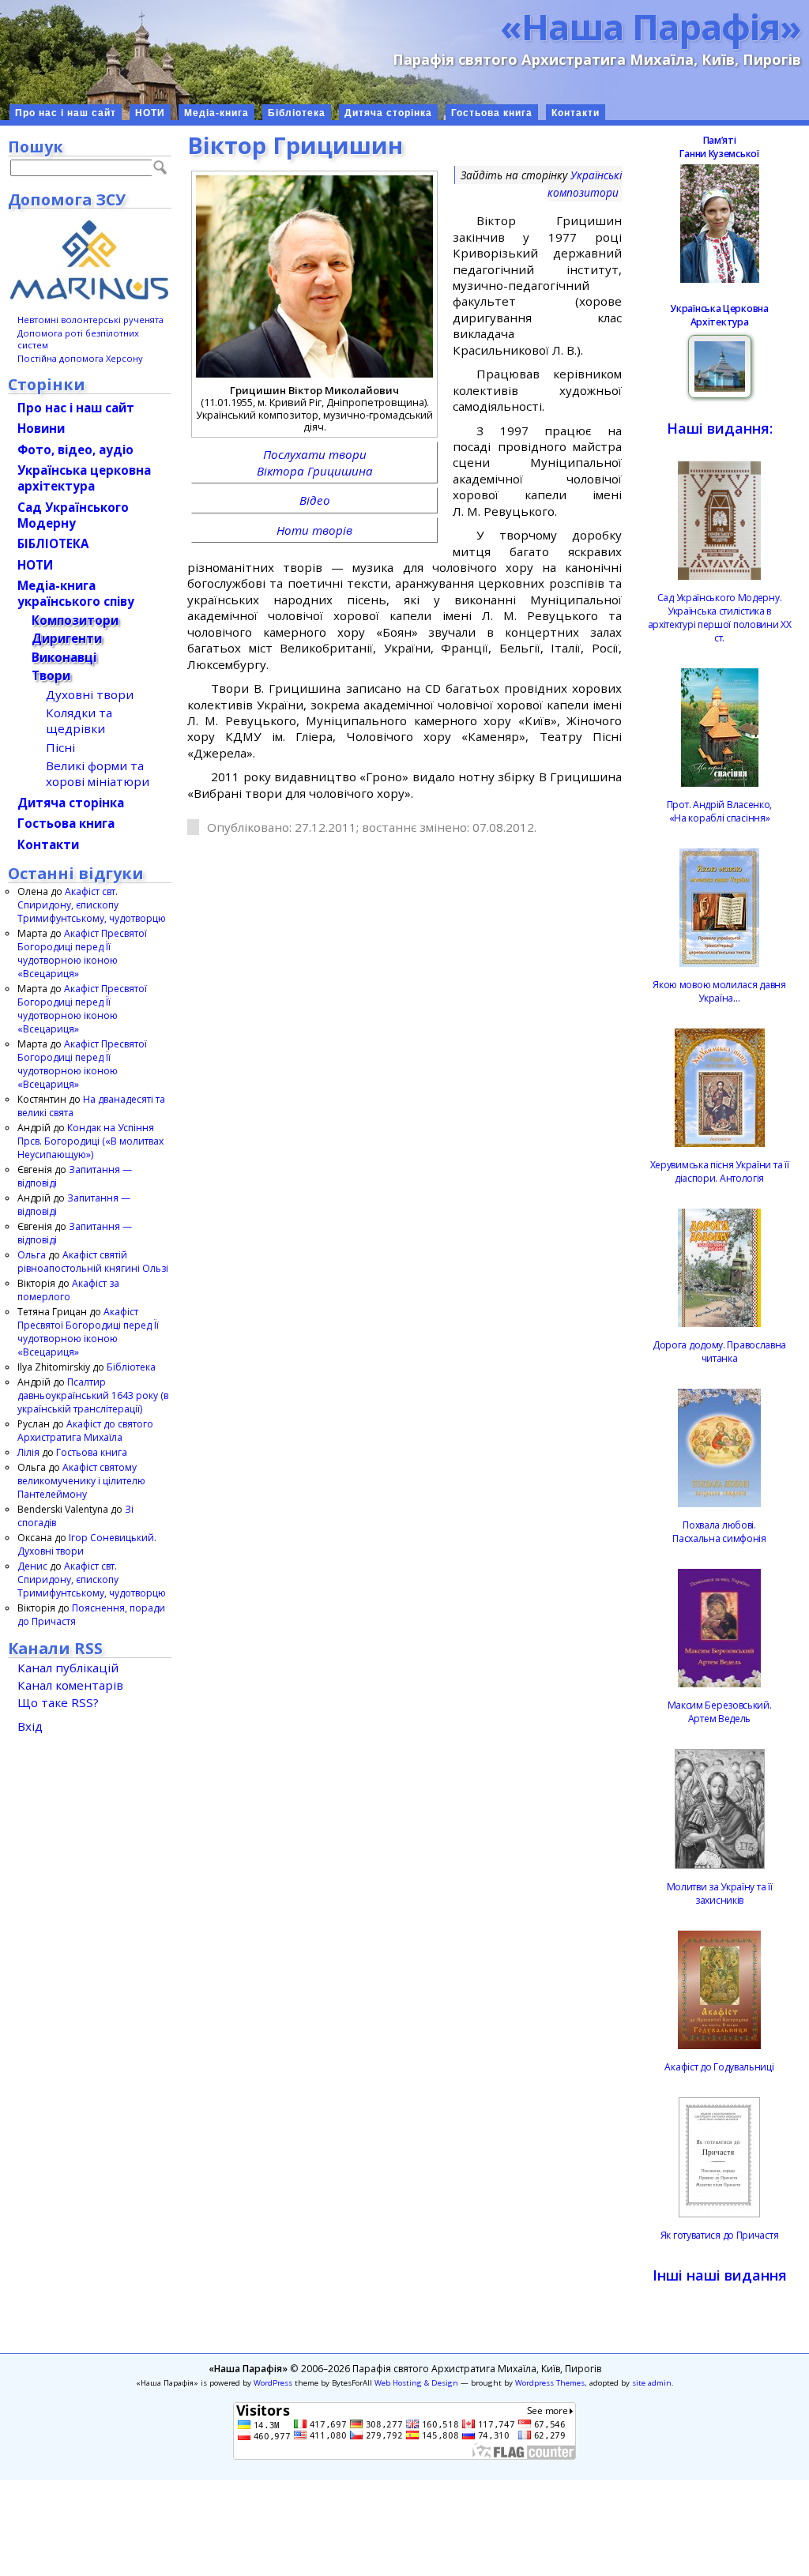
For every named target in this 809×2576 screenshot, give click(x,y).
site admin (652, 2383)
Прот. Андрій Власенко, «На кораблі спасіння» (719, 811)
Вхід (30, 1726)
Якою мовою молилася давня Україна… (719, 991)
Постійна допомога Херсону (80, 358)
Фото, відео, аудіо (75, 449)
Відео (315, 500)
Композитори (75, 620)
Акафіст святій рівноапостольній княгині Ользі (93, 1262)
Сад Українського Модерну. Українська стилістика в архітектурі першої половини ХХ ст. (720, 618)
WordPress (273, 2383)
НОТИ (150, 113)
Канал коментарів (70, 1685)
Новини (41, 428)
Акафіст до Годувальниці (719, 2067)
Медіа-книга (216, 113)
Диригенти (67, 638)
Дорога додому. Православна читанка (719, 1352)
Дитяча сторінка (388, 113)
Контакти (576, 113)
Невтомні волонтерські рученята (90, 320)
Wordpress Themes (550, 2383)
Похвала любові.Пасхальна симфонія (719, 1532)
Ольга (32, 1255)
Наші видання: (720, 428)
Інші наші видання (720, 2275)
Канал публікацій (68, 1668)
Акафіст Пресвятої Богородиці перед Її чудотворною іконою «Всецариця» (82, 953)
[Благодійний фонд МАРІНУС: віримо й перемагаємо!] (90, 260)
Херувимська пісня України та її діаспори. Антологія (720, 1171)
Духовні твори (90, 694)
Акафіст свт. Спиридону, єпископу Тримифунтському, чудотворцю (92, 905)
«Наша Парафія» (651, 26)
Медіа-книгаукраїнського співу (76, 593)
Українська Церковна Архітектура (719, 315)
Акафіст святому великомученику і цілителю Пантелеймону (81, 1481)
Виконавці (64, 657)
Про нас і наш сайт (66, 113)
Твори (51, 675)
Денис (32, 1566)
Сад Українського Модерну (73, 515)
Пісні (60, 747)
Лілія (28, 1452)
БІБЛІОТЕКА (53, 543)
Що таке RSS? (58, 1702)
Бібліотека (297, 113)
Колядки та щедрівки (79, 720)
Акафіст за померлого (68, 1290)
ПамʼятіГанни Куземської (719, 147)
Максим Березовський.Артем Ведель (720, 1712)
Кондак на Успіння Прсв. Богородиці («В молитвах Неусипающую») (90, 1141)
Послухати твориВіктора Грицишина (315, 462)
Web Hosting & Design (416, 2383)
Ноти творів (314, 530)
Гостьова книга (492, 113)
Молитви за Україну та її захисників (720, 1893)
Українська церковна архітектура (84, 478)
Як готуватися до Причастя (720, 2235)
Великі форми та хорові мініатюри (98, 773)
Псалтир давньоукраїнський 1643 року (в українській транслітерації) (93, 1395)
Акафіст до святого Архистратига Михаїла (85, 1431)
